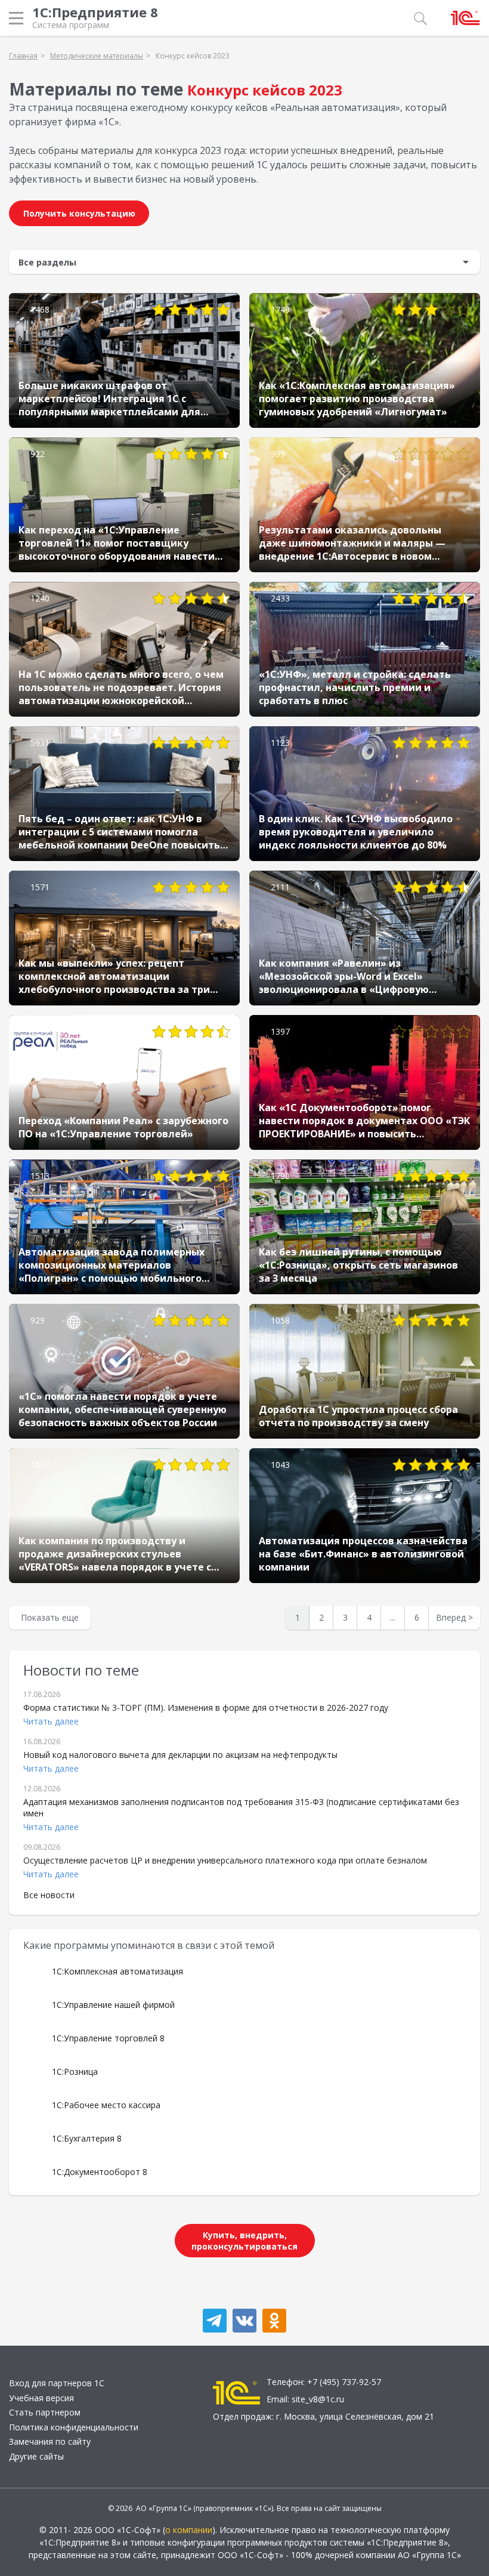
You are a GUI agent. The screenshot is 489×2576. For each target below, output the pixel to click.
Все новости (49, 1895)
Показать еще (50, 1617)
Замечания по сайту (50, 2441)
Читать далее (51, 1721)
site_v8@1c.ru (318, 2399)
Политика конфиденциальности (74, 2427)
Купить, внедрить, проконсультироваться (244, 2241)
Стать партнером (45, 2412)
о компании (189, 2530)
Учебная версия (41, 2398)
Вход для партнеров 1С (57, 2383)
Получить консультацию (79, 213)
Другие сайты (36, 2456)
